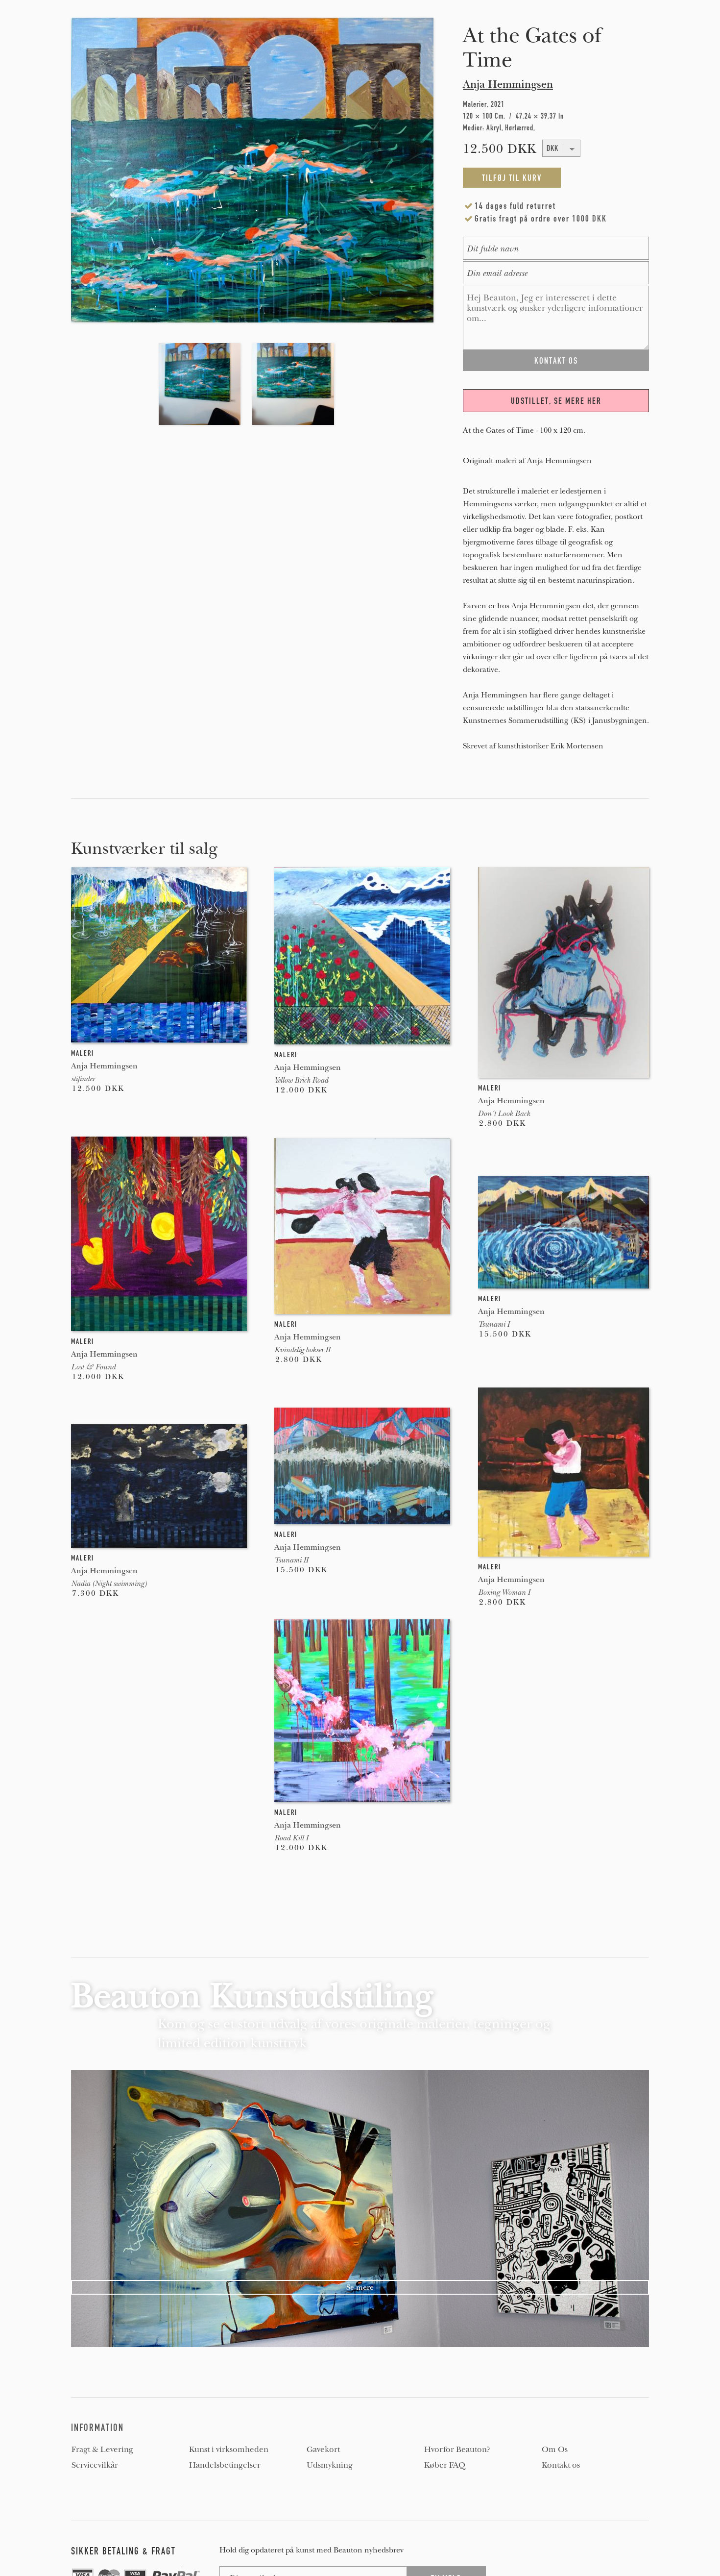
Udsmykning (330, 2465)
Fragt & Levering (102, 2450)
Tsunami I (494, 1324)
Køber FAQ (445, 2465)
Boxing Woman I (504, 1592)
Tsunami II (291, 1560)
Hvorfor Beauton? (457, 2450)
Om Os (555, 2450)
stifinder (83, 1079)
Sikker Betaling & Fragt (123, 2551)
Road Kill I (291, 1838)
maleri (83, 1053)
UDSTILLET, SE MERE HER (556, 401)
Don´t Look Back (504, 1114)
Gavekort (323, 2450)
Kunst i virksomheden (229, 2450)
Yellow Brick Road (301, 1080)
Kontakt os (561, 2465)
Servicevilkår (95, 2465)
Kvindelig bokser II (302, 1350)
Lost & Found (93, 1367)
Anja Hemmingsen (508, 84)
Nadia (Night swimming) (109, 1584)
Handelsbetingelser (225, 2465)
